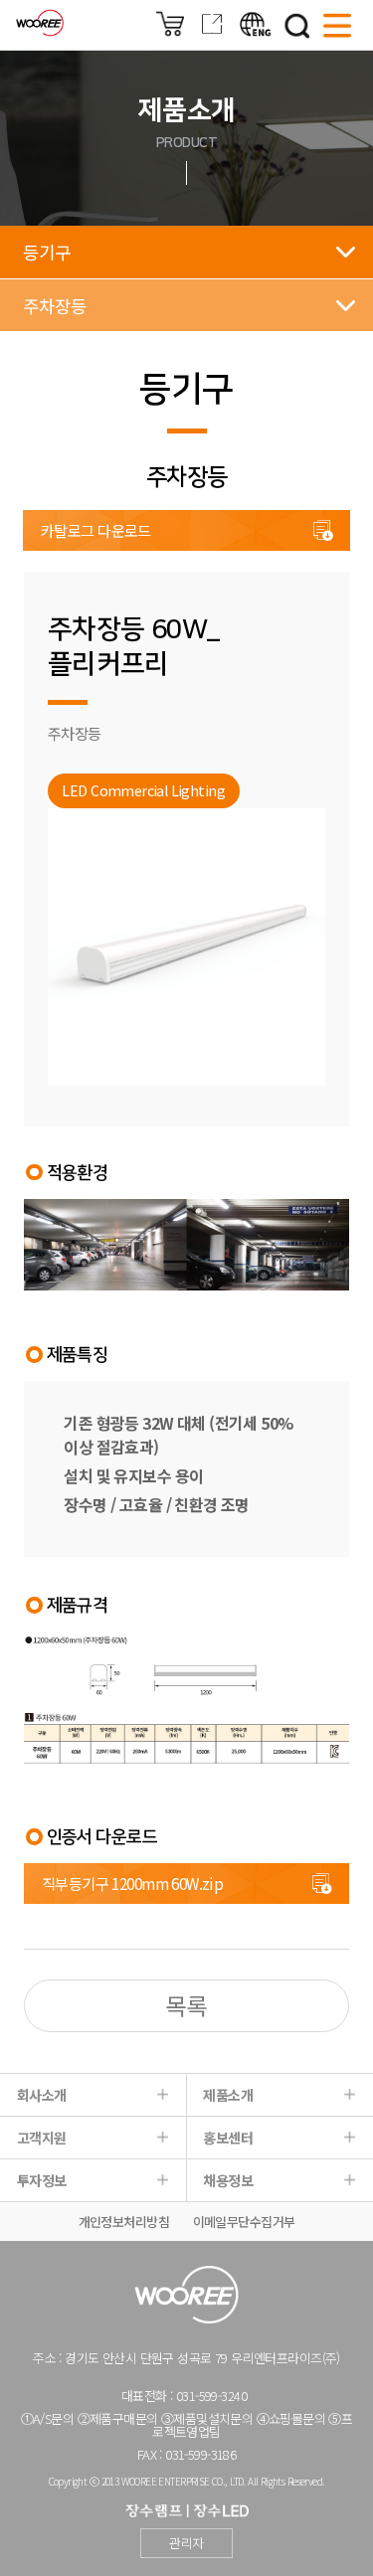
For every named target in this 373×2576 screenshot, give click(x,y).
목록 (186, 2005)
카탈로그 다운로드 (96, 530)
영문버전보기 (256, 24)
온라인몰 (170, 24)
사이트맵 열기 (337, 26)
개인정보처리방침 (124, 2222)
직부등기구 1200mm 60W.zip (132, 1883)
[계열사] (212, 31)
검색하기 (298, 26)
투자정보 (42, 2180)
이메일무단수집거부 (244, 2222)
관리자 (186, 2543)
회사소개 (42, 2095)
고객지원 (42, 2138)
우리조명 (40, 23)
